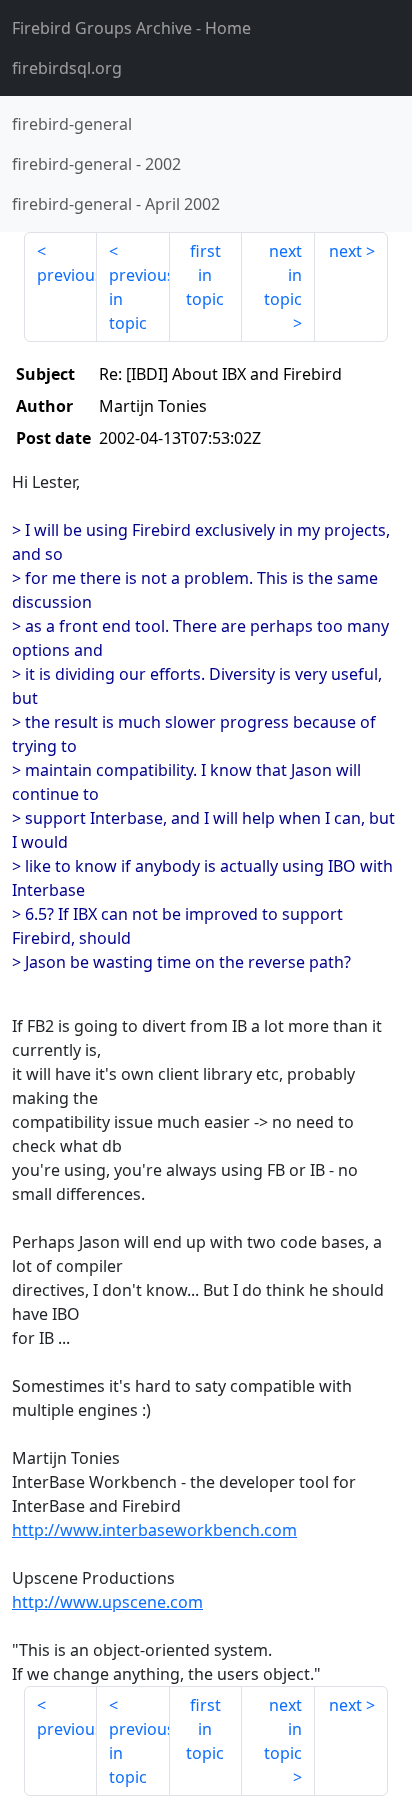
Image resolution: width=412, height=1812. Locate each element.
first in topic (205, 275)
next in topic (283, 275)
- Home (131, 28)
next (345, 251)
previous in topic (139, 299)
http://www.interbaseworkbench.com (154, 1530)
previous (67, 275)
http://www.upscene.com (107, 1602)
